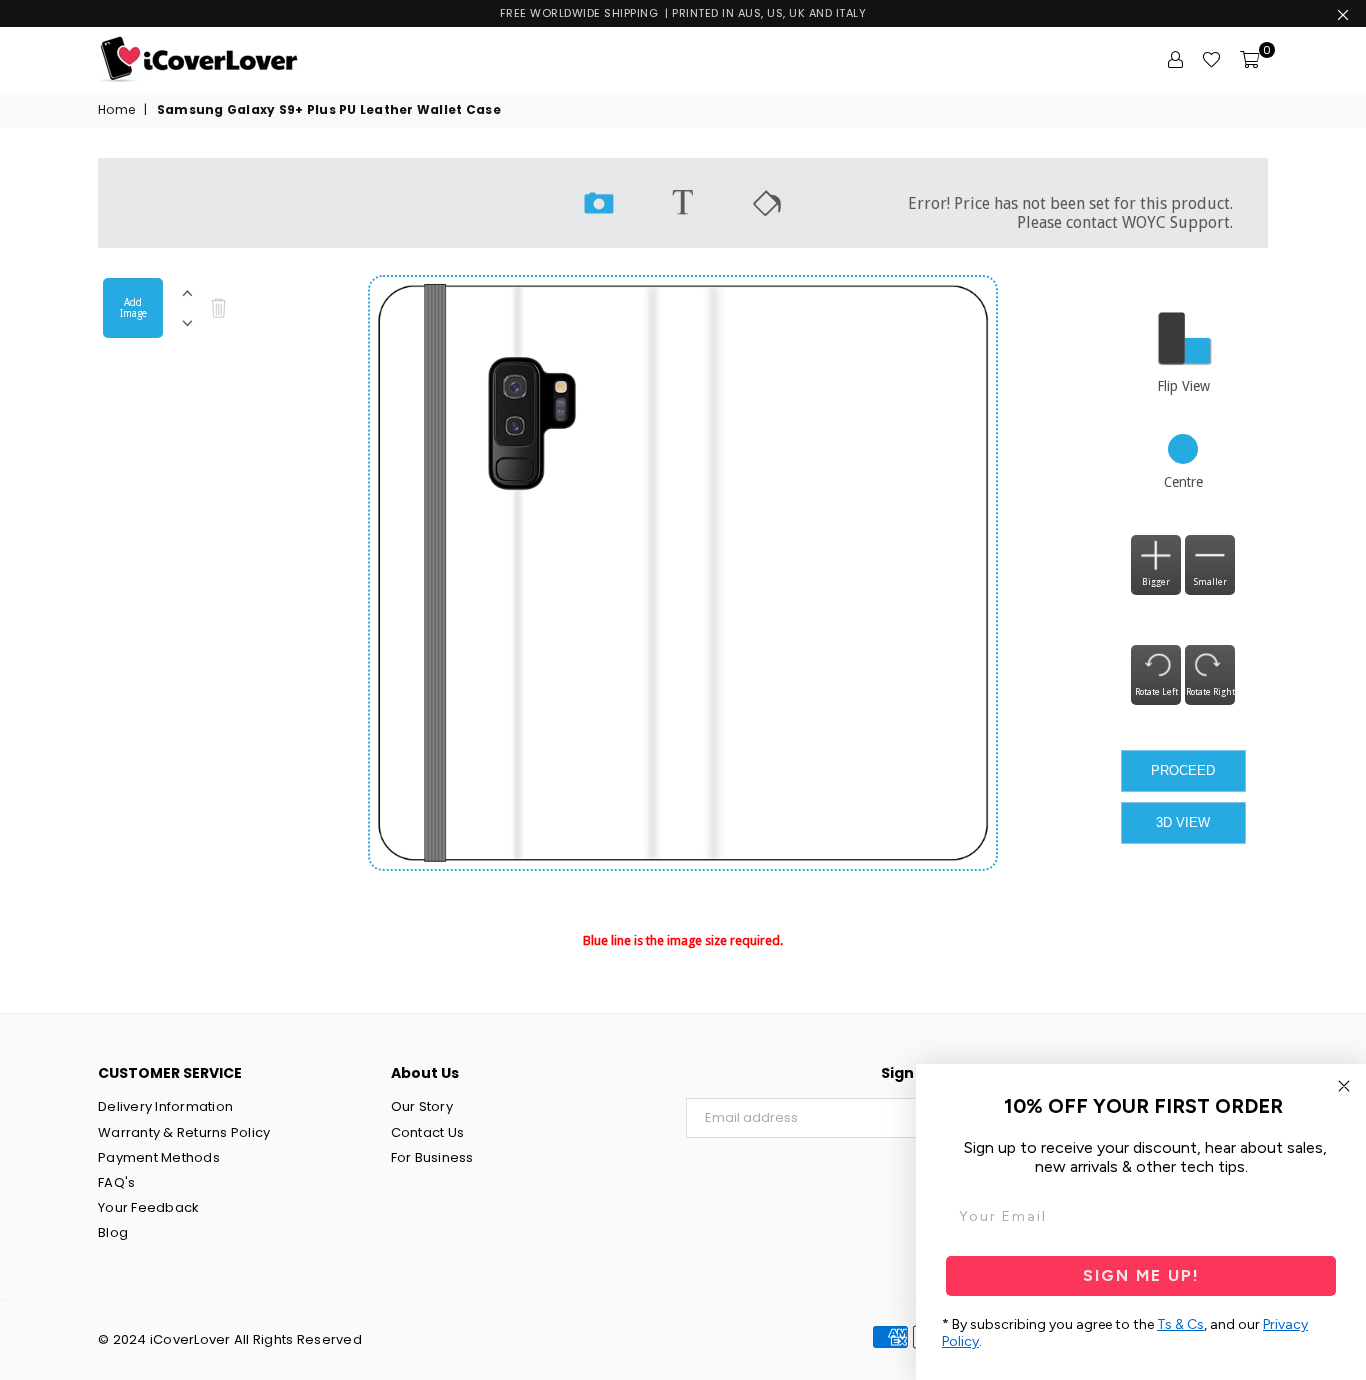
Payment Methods (159, 1157)
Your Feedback (148, 1207)
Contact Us (428, 1132)
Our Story (422, 1106)
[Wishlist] (1211, 60)
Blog (113, 1232)
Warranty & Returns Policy (184, 1132)
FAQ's (116, 1182)
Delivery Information (165, 1106)
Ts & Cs (1180, 1324)
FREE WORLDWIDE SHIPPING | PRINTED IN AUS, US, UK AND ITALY (683, 13)
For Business (432, 1157)
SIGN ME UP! (1141, 1275)
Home (116, 110)
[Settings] (1175, 60)
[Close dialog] (1344, 1086)
